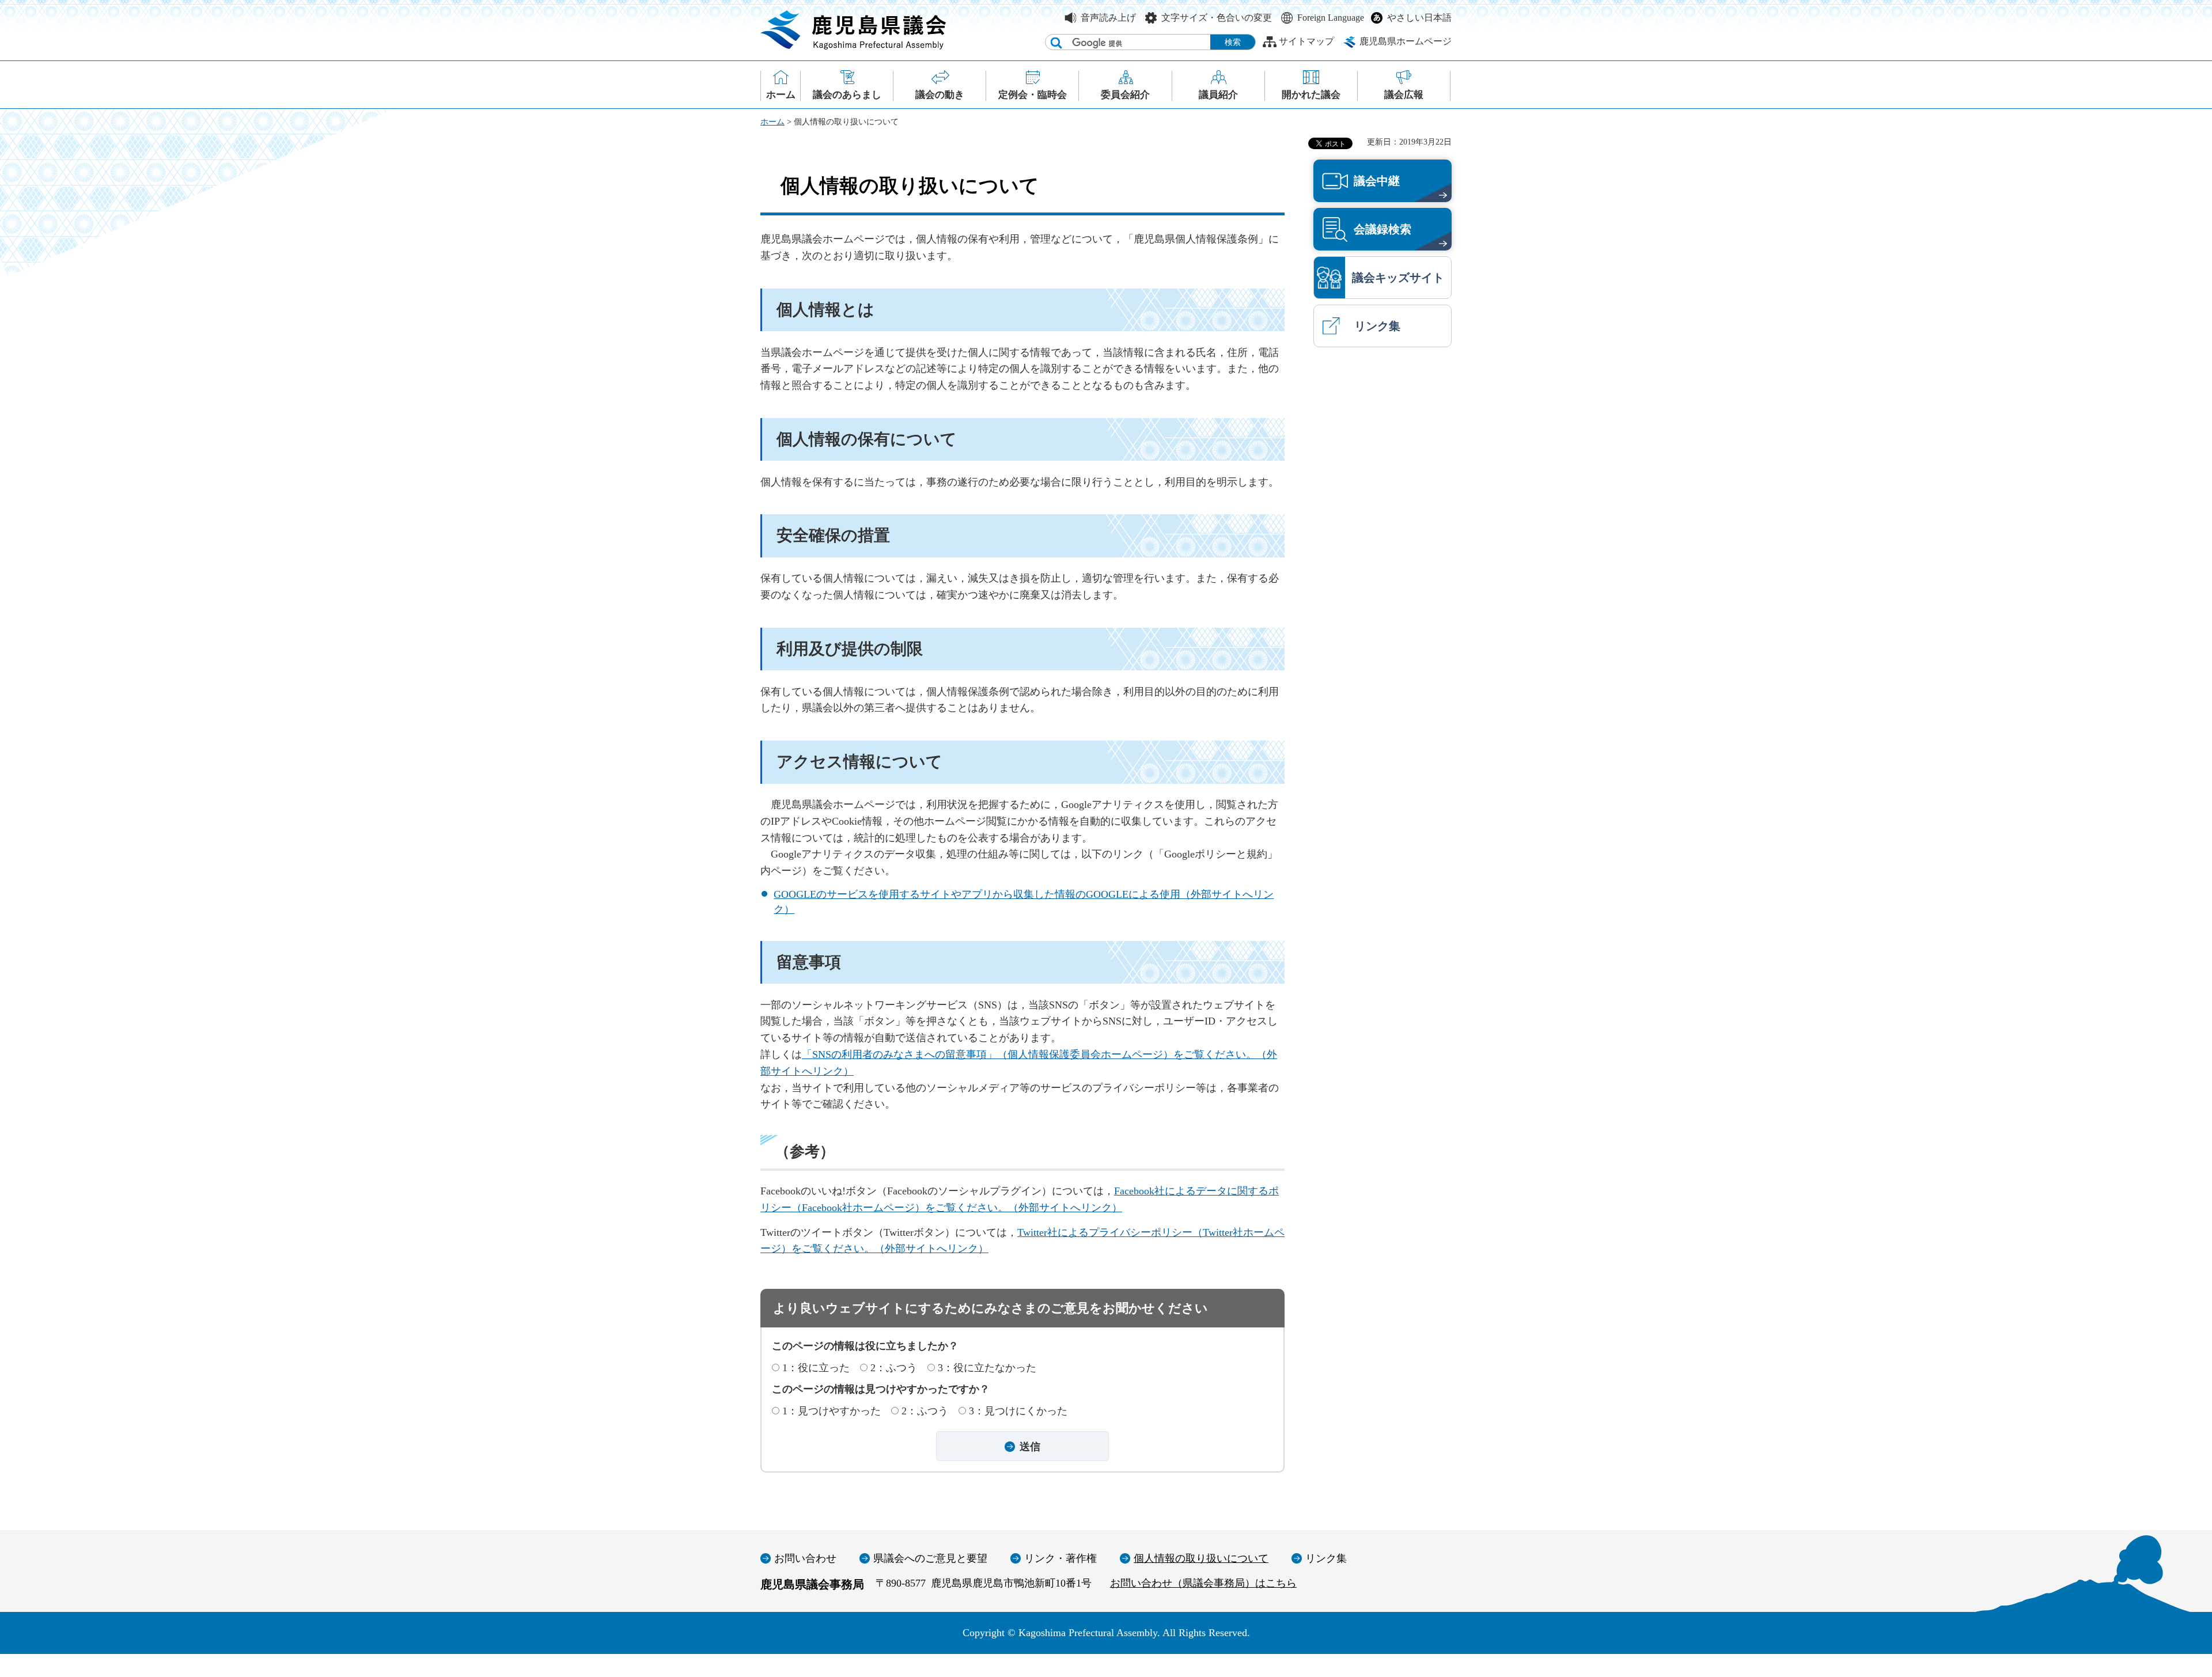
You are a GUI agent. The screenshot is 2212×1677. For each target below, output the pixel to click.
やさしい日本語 (1419, 18)
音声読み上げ (1108, 18)
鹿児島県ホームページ (1406, 41)
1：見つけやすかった (832, 1411)
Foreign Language (1331, 18)
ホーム (772, 122)
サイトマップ (1306, 41)
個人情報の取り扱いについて (1201, 1558)
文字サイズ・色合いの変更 (1217, 18)
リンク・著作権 (1060, 1558)
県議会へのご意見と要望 (930, 1558)
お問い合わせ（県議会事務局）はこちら (1203, 1583)
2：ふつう (894, 1368)
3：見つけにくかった (1018, 1411)
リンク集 (1326, 1558)
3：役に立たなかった (987, 1368)
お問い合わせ (805, 1558)
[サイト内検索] (1056, 43)
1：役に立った (816, 1368)
